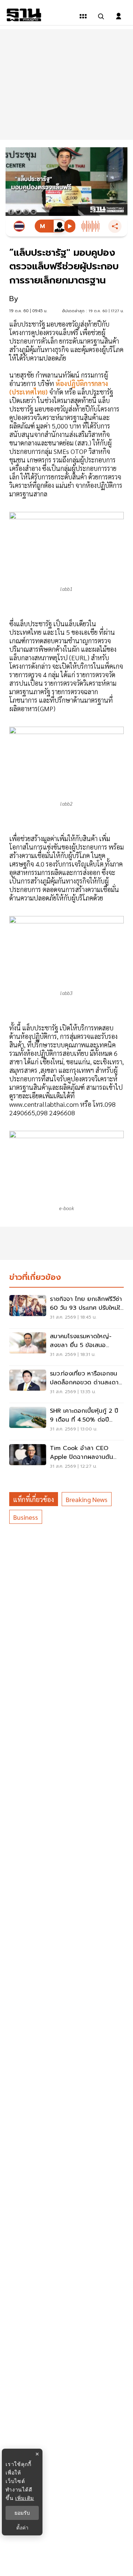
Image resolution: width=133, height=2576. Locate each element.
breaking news (87, 1499)
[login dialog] (119, 16)
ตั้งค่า (22, 2528)
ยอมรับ (22, 2513)
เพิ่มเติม (25, 2498)
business (26, 1517)
